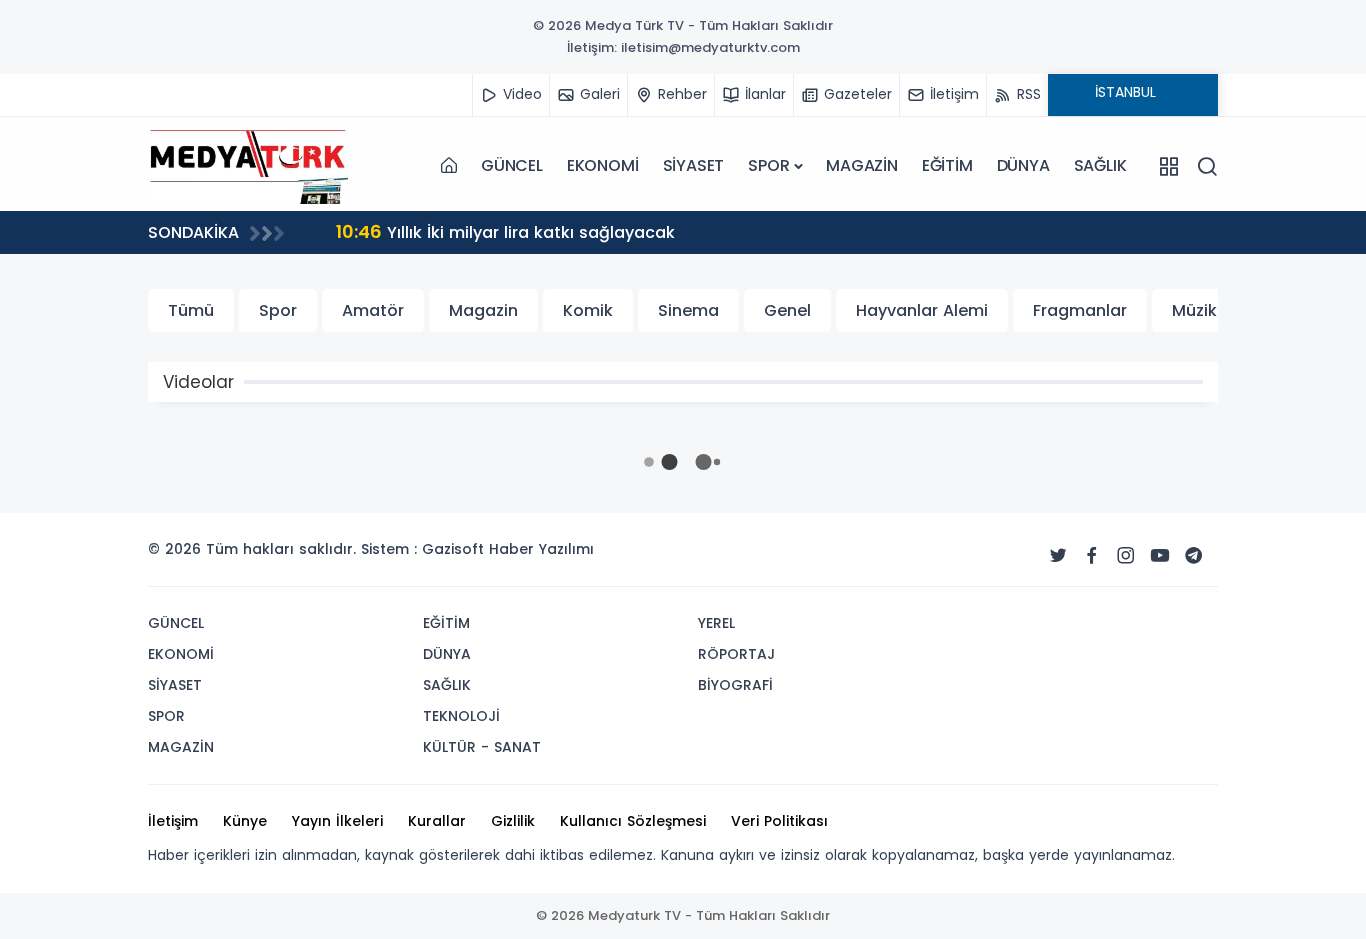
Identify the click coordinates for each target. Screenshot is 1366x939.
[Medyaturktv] (248, 166)
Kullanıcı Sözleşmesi (633, 821)
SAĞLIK (1100, 165)
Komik (588, 310)
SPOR (768, 165)
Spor (278, 310)
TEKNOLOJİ (461, 716)
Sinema (688, 310)
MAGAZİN (862, 165)
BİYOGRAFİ (735, 685)
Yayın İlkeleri (337, 821)
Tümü (191, 310)
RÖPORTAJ (736, 654)
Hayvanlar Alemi (922, 310)
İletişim (173, 821)
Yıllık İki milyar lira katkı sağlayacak (505, 231)
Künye (245, 821)
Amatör (373, 310)
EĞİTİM (947, 165)
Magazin (483, 310)
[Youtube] (1160, 556)
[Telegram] (1194, 556)
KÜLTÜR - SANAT (482, 747)
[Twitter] (1058, 556)
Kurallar (437, 821)
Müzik (1194, 310)
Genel (787, 310)
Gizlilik (513, 821)
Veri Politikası (779, 821)
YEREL (716, 623)
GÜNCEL (512, 165)
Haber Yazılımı (541, 549)
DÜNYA (1023, 165)
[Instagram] (1126, 556)
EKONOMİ (603, 165)
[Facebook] (1092, 556)
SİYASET (694, 165)
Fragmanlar (1080, 310)
